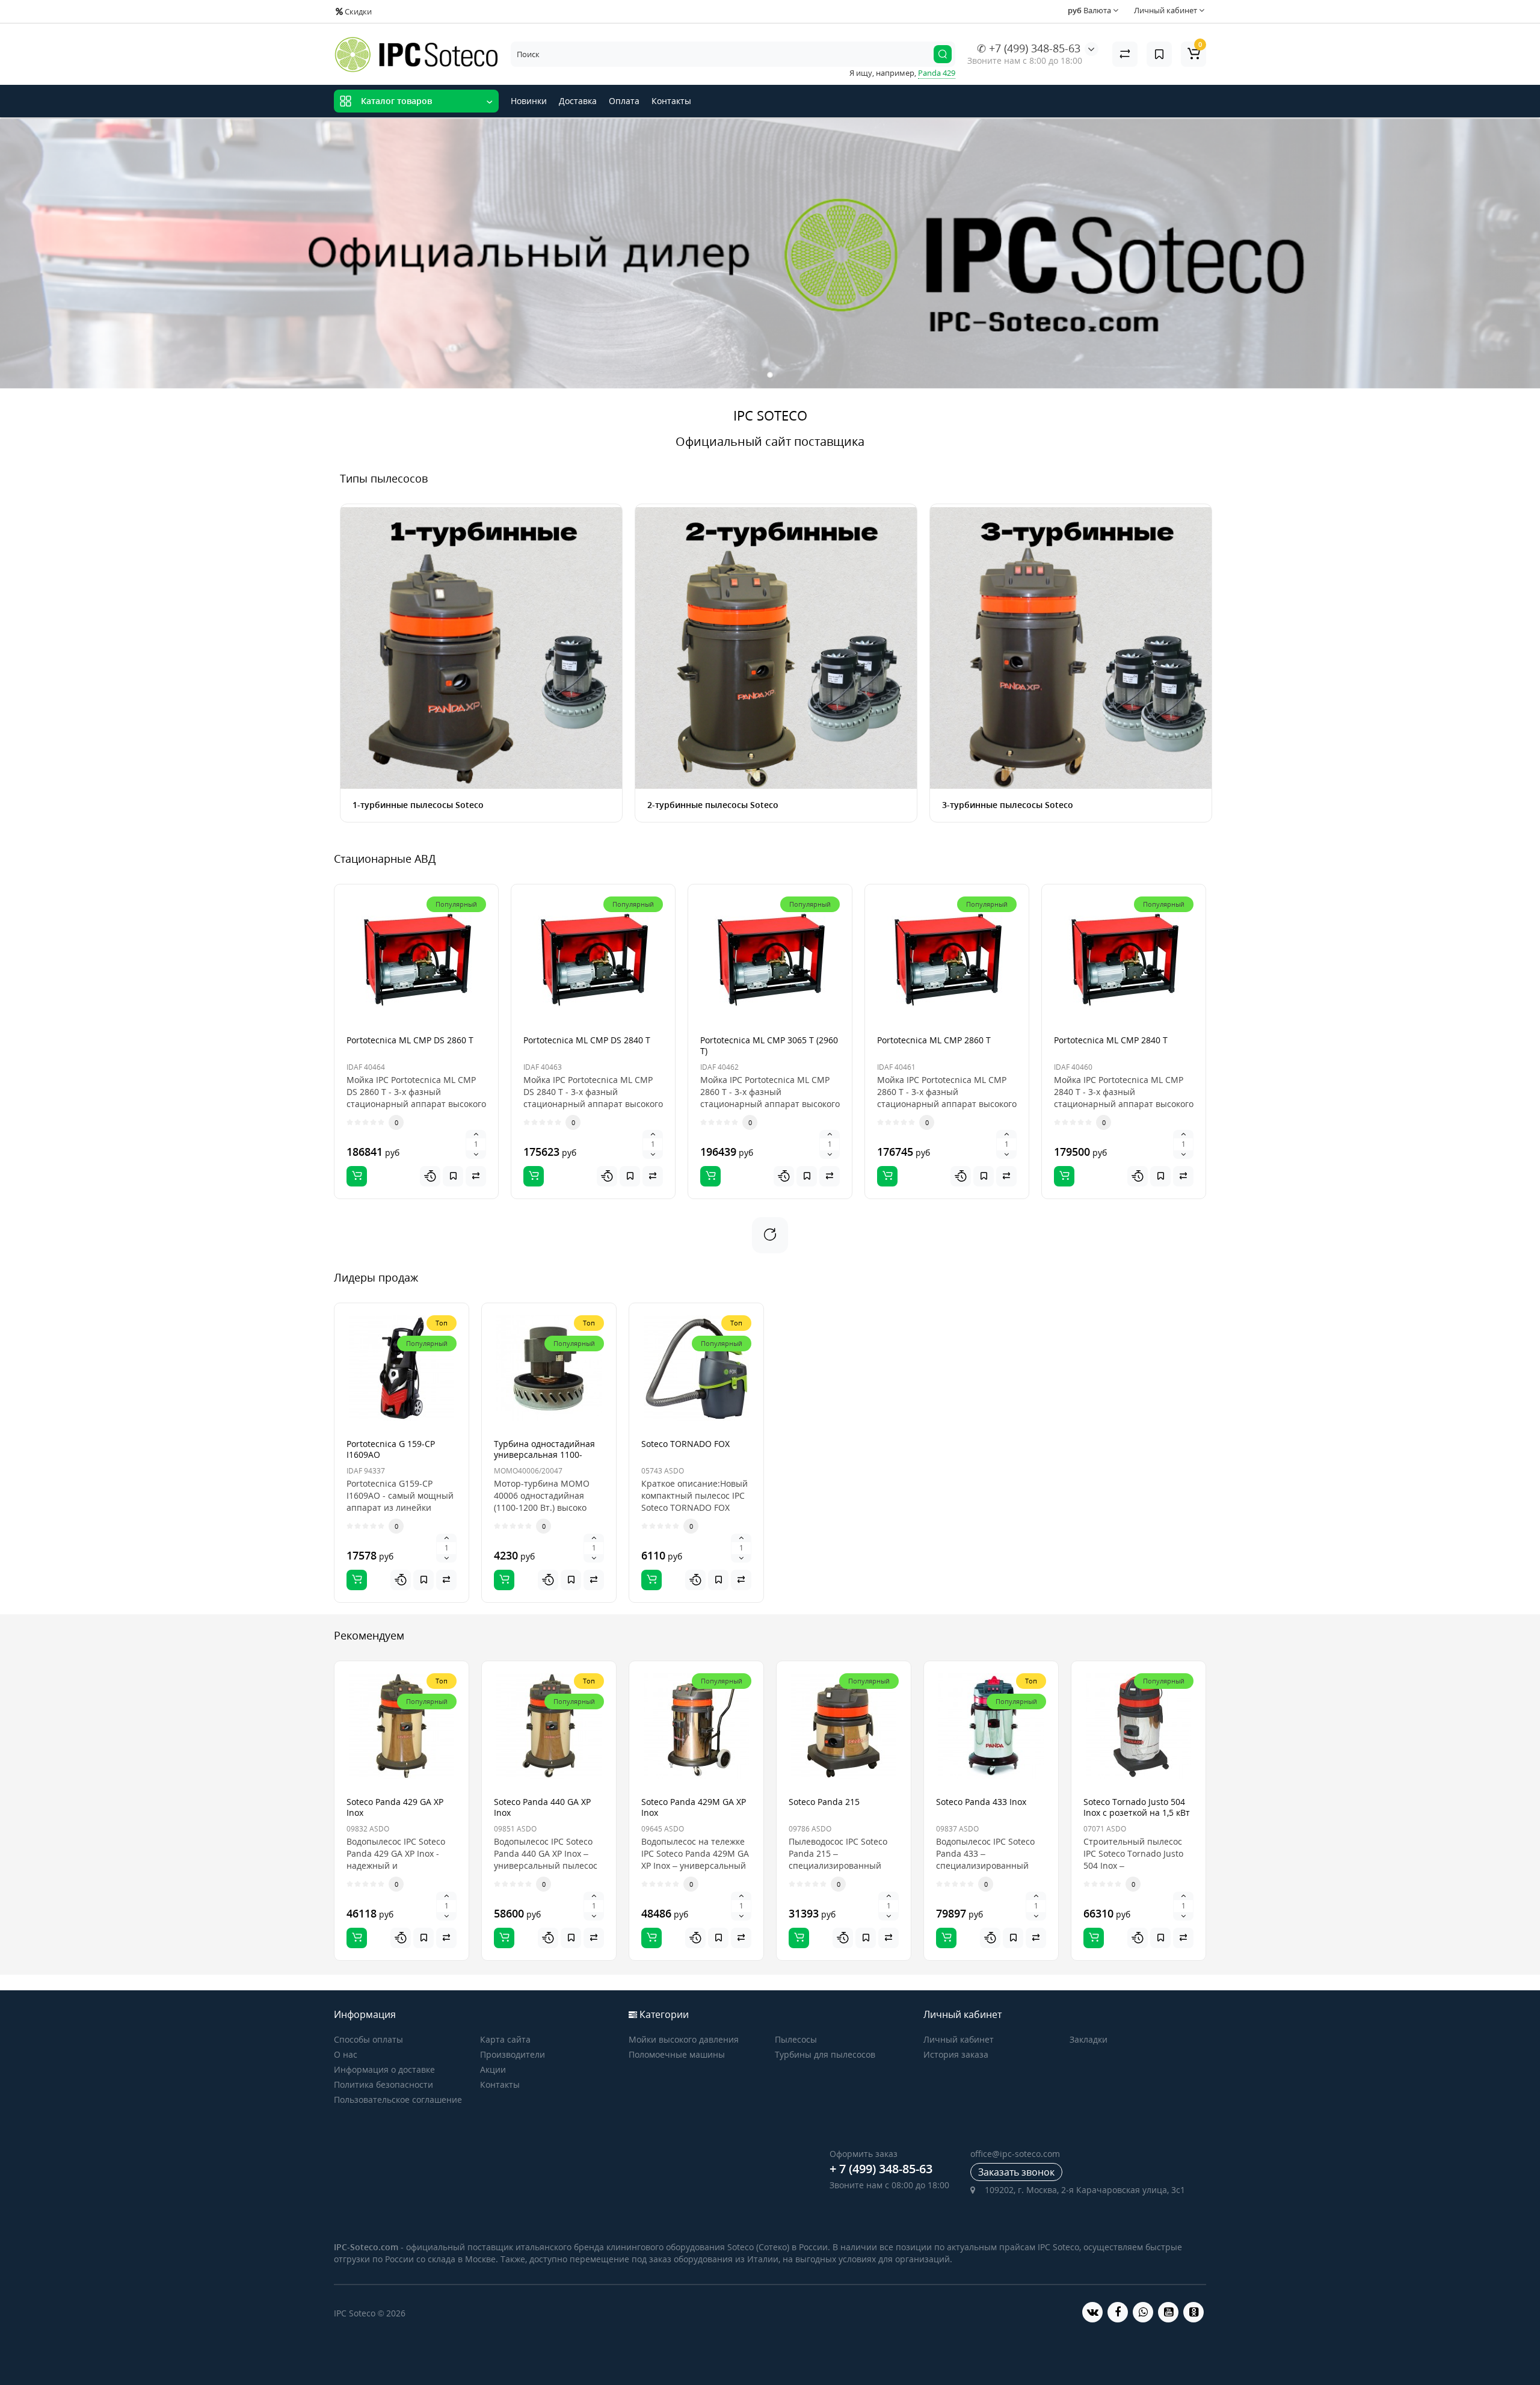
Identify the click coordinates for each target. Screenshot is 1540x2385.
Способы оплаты (368, 2039)
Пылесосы (796, 2039)
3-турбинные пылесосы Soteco (1008, 805)
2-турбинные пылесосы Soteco (713, 805)
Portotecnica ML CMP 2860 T (934, 1040)
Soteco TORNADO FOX (685, 1444)
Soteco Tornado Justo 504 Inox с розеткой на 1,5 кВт (1137, 1807)
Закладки (1089, 2039)
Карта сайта (505, 2039)
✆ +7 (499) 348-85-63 (1029, 48)
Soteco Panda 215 (824, 1802)
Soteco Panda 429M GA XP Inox (694, 1807)
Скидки (357, 11)
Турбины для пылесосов (825, 2054)
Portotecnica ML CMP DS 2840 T (587, 1040)
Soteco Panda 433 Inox (981, 1802)
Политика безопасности (383, 2084)
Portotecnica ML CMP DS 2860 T (410, 1040)
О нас (346, 2054)
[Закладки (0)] (1159, 54)
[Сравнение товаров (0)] (1125, 54)
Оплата (624, 101)
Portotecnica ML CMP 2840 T (1111, 1040)
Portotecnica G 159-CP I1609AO (391, 1449)
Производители (513, 2054)
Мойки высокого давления (684, 2039)
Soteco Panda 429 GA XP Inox (395, 1807)
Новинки (529, 101)
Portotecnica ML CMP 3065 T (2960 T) (769, 1045)
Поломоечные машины (677, 2054)
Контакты (671, 101)
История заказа (956, 2054)
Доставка (578, 101)
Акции (493, 2069)
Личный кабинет (959, 2039)
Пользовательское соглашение (398, 2100)
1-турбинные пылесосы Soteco (418, 805)
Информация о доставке (384, 2069)
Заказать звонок (1016, 2172)
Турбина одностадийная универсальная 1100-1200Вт (544, 1455)
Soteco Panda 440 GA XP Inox (542, 1807)
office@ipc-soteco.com (1015, 2154)
